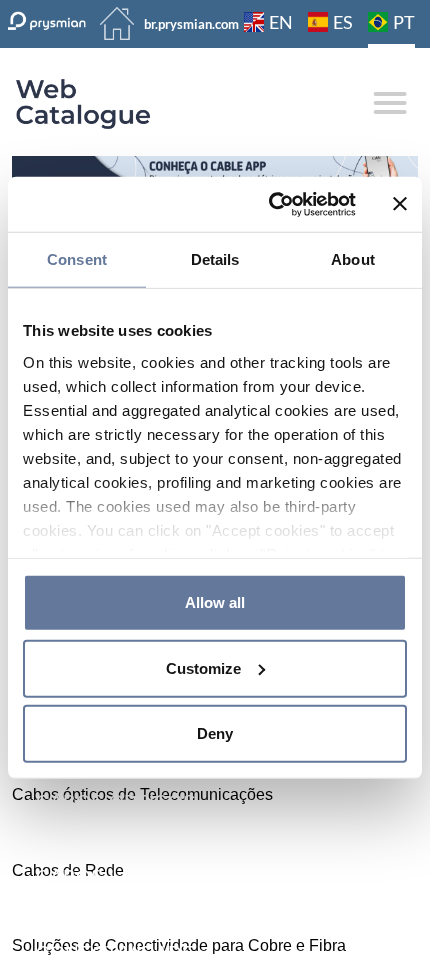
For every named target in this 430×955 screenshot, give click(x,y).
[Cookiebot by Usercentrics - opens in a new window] (270, 204)
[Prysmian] (215, 170)
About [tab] (353, 259)
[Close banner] (400, 204)
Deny (215, 733)
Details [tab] (215, 259)
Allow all (215, 602)
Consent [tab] (77, 259)
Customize (203, 667)
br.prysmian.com (191, 24)
